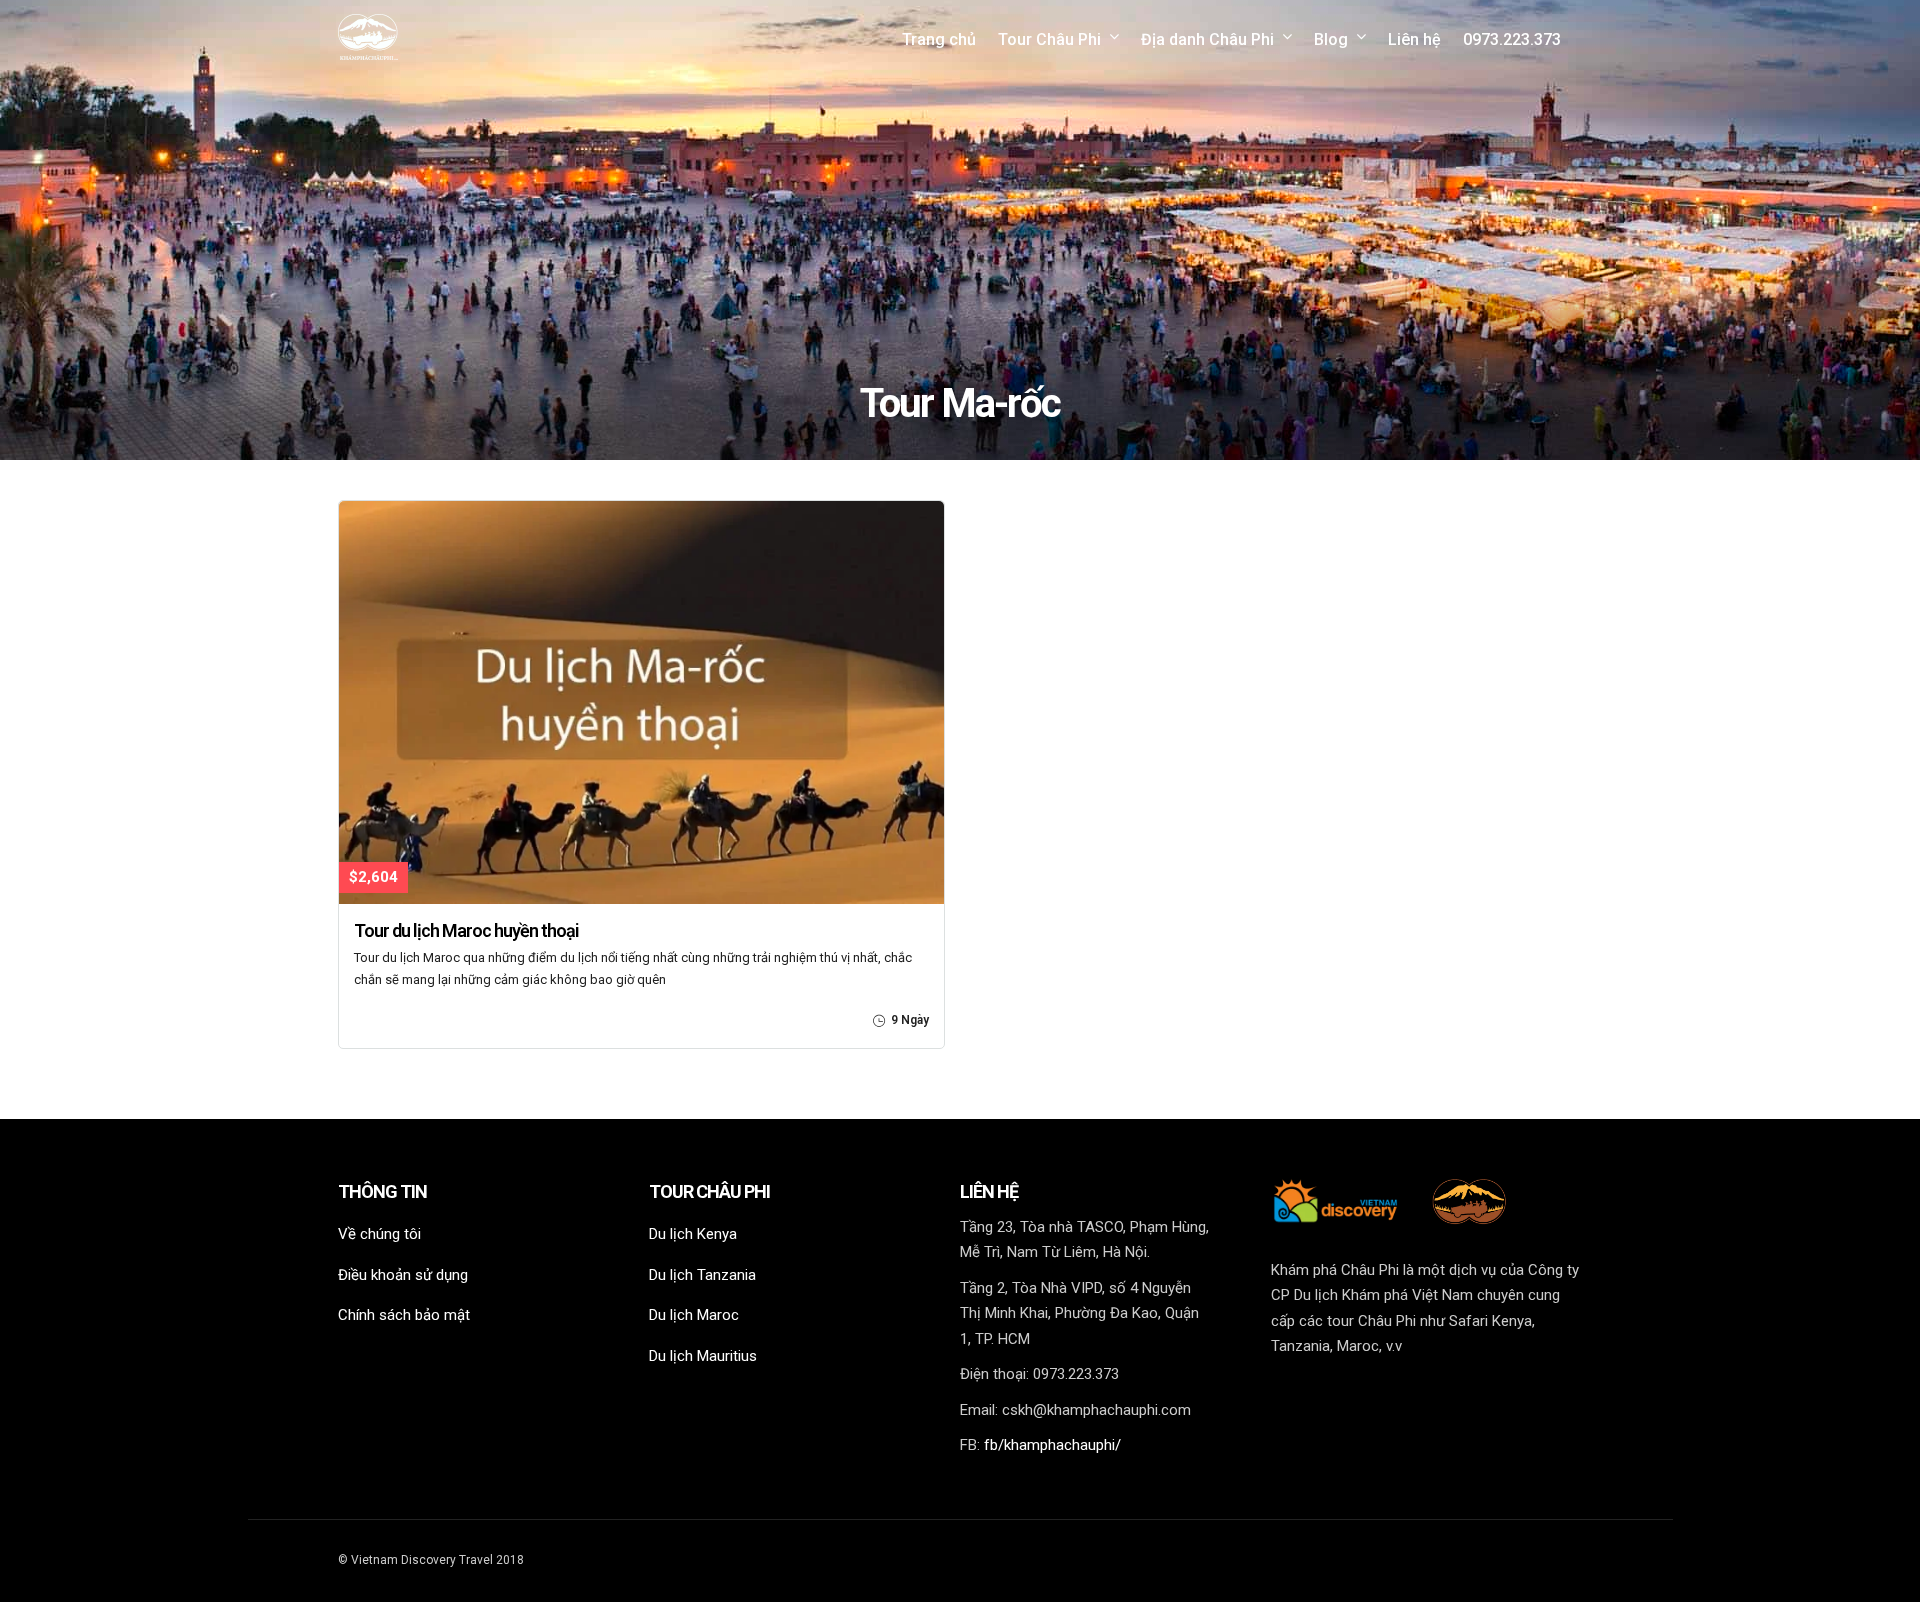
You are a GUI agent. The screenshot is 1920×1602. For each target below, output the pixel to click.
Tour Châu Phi (1049, 39)
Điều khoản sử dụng (403, 1275)
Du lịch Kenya (693, 1234)
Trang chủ (939, 39)
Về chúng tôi (379, 1234)
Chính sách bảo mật (404, 1315)
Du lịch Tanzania (702, 1275)
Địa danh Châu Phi (1207, 39)
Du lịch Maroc (694, 1315)
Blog (1331, 39)
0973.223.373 (1512, 39)
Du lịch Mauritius (703, 1356)
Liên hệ (1414, 39)
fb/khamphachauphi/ (1052, 1445)
